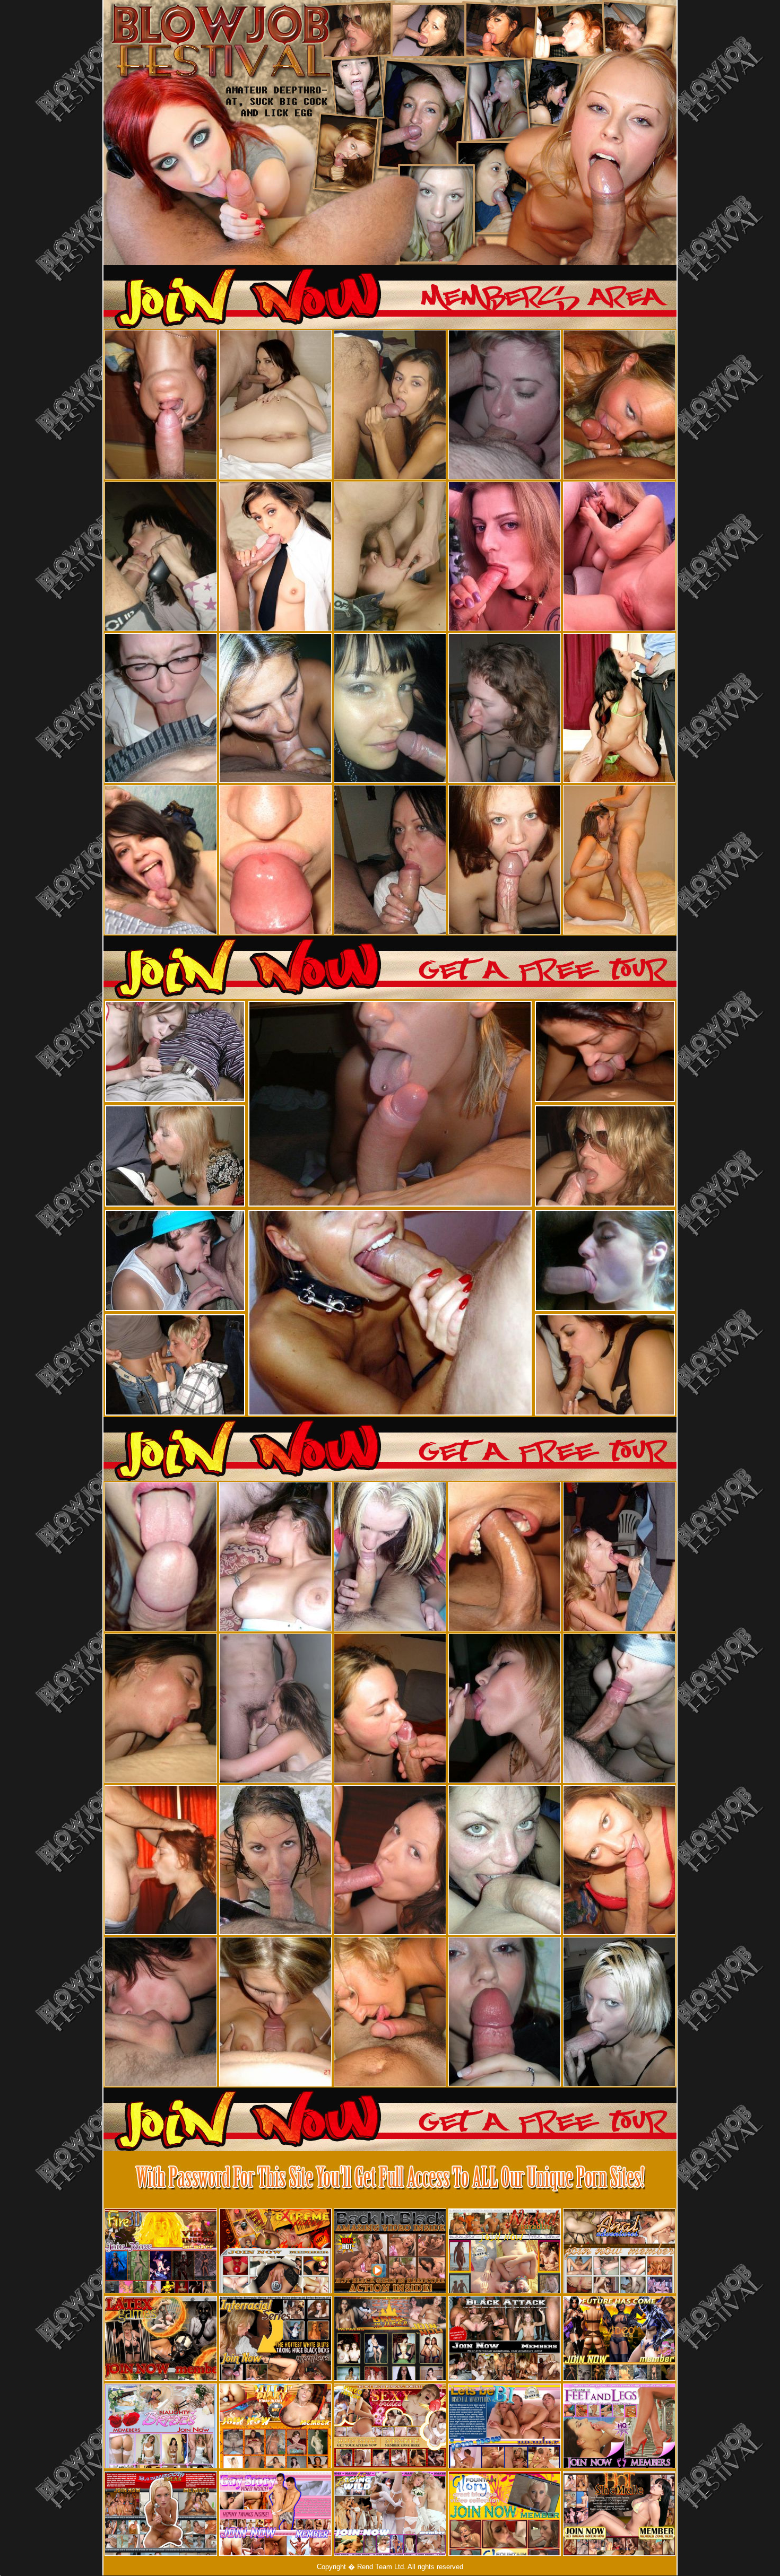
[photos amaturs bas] (537, 2148)
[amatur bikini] (250, 2148)
